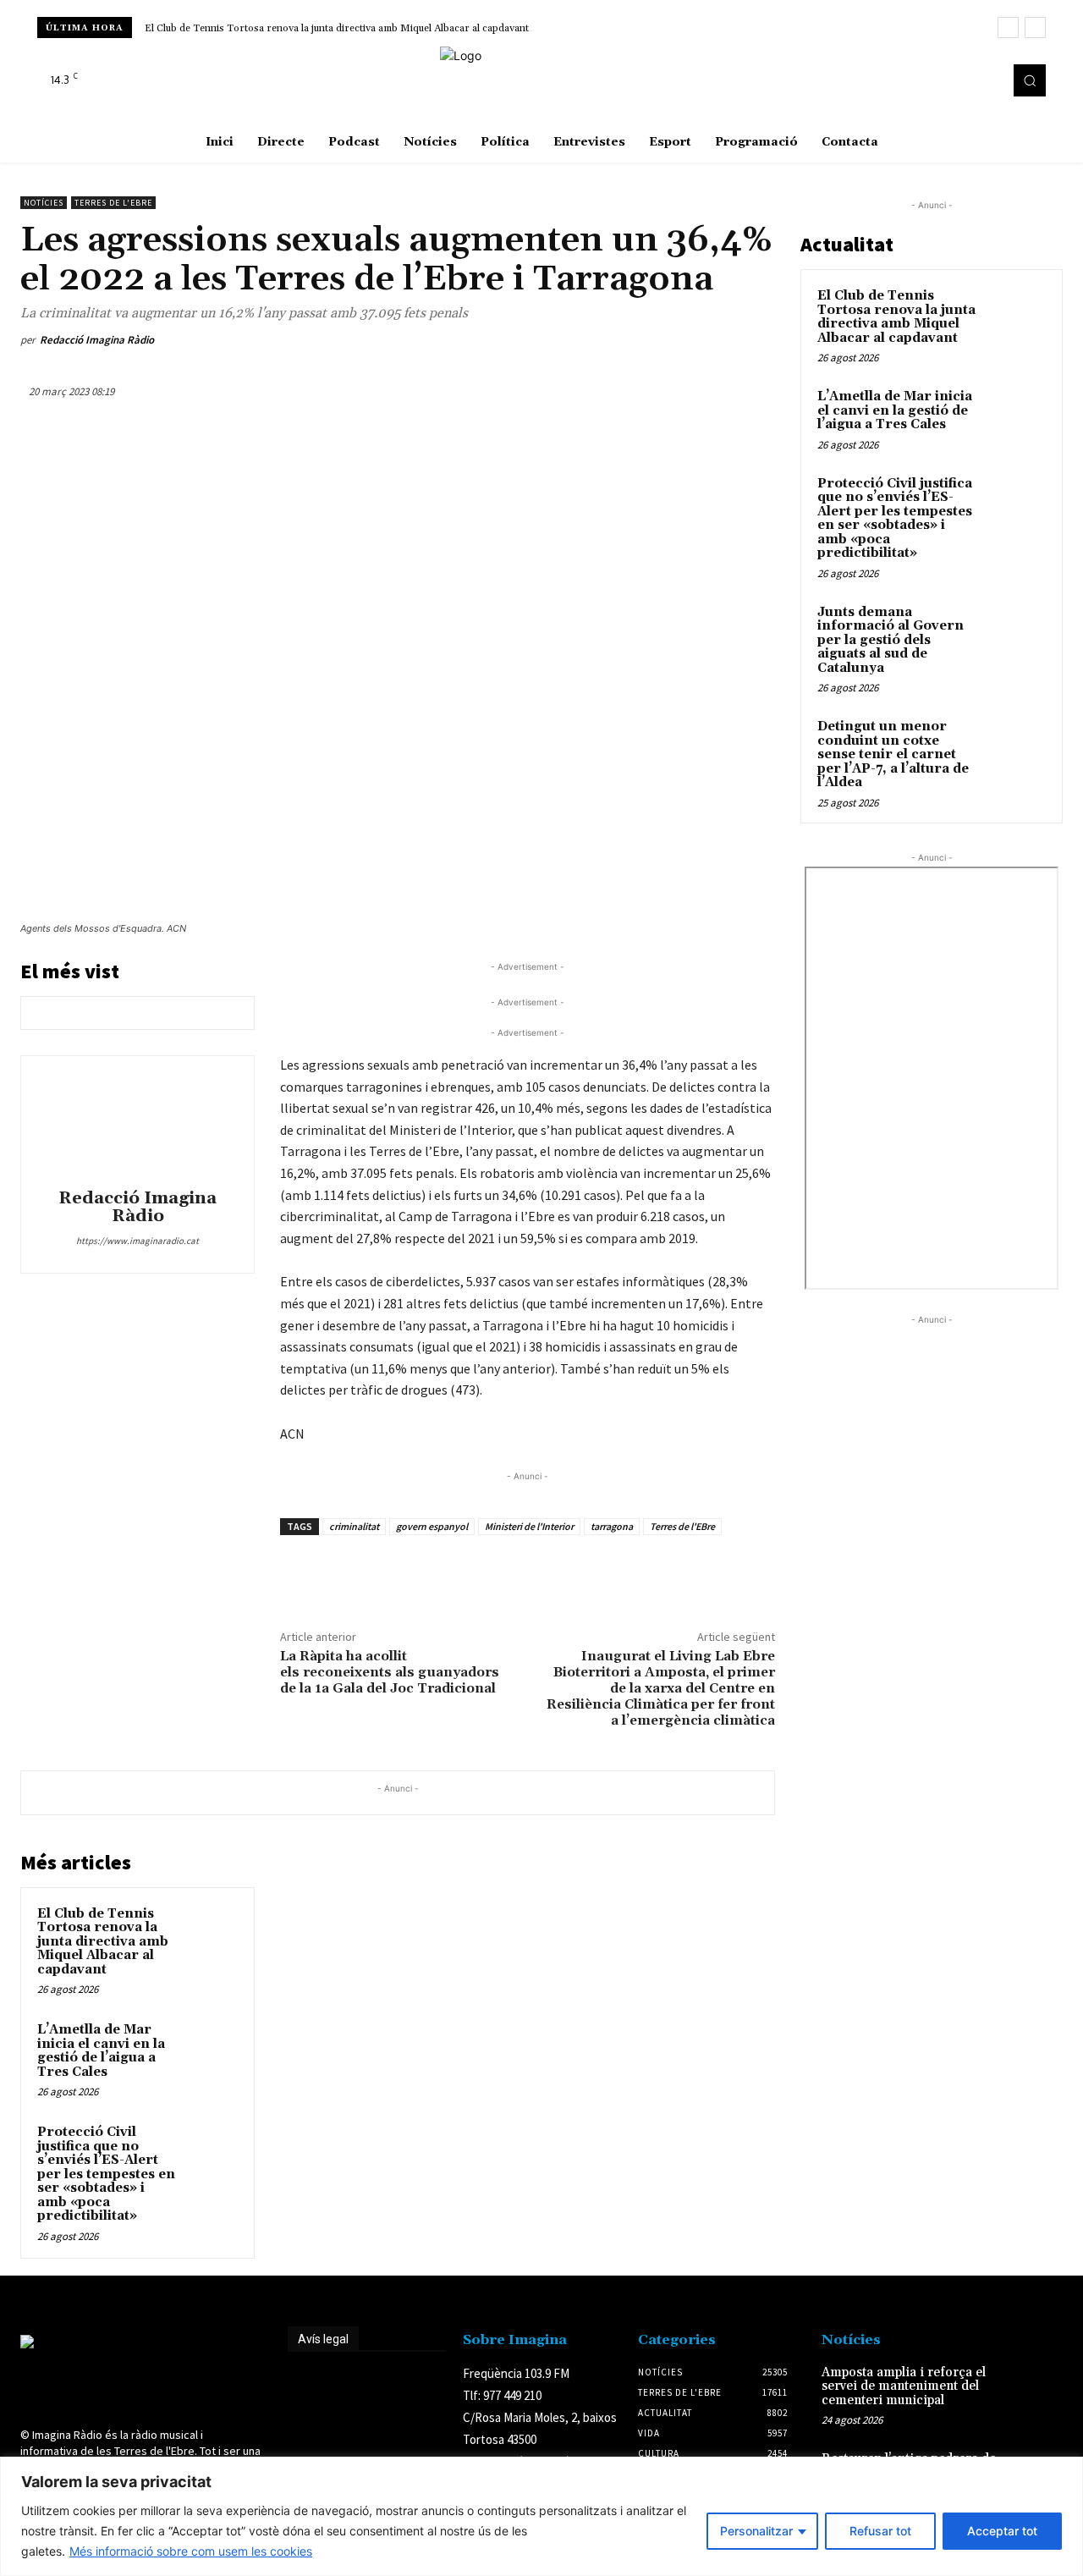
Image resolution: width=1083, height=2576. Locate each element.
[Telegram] (717, 340)
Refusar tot (880, 2531)
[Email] (679, 340)
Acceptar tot (1002, 2531)
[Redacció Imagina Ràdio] (138, 1125)
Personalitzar (756, 2531)
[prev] (1008, 28)
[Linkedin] (640, 340)
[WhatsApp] (601, 340)
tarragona (612, 1526)
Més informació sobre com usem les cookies (191, 2551)
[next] (1035, 28)
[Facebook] (937, 80)
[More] (757, 340)
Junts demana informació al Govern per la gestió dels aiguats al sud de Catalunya (891, 640)
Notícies (44, 203)
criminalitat (354, 1526)
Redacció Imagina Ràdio (97, 340)
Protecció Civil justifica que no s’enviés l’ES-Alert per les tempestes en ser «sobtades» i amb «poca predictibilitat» (106, 2174)
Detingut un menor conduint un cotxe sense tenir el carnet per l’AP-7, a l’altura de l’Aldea (893, 754)
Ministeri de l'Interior (529, 1526)
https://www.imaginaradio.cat (137, 1241)
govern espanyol (432, 1526)
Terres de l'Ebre (113, 203)
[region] (541, 2516)
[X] (985, 80)
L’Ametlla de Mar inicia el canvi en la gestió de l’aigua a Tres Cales (101, 2051)
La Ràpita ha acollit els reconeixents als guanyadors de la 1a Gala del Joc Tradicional (390, 1672)
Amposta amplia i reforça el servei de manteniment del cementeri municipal (904, 2386)
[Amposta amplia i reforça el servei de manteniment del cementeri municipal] (1039, 2387)
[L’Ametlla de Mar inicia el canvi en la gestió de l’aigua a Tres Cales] (212, 2046)
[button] (1030, 80)
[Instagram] (961, 80)
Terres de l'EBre (682, 1526)
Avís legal (323, 2339)
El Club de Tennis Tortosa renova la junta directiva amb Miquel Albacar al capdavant (337, 28)
